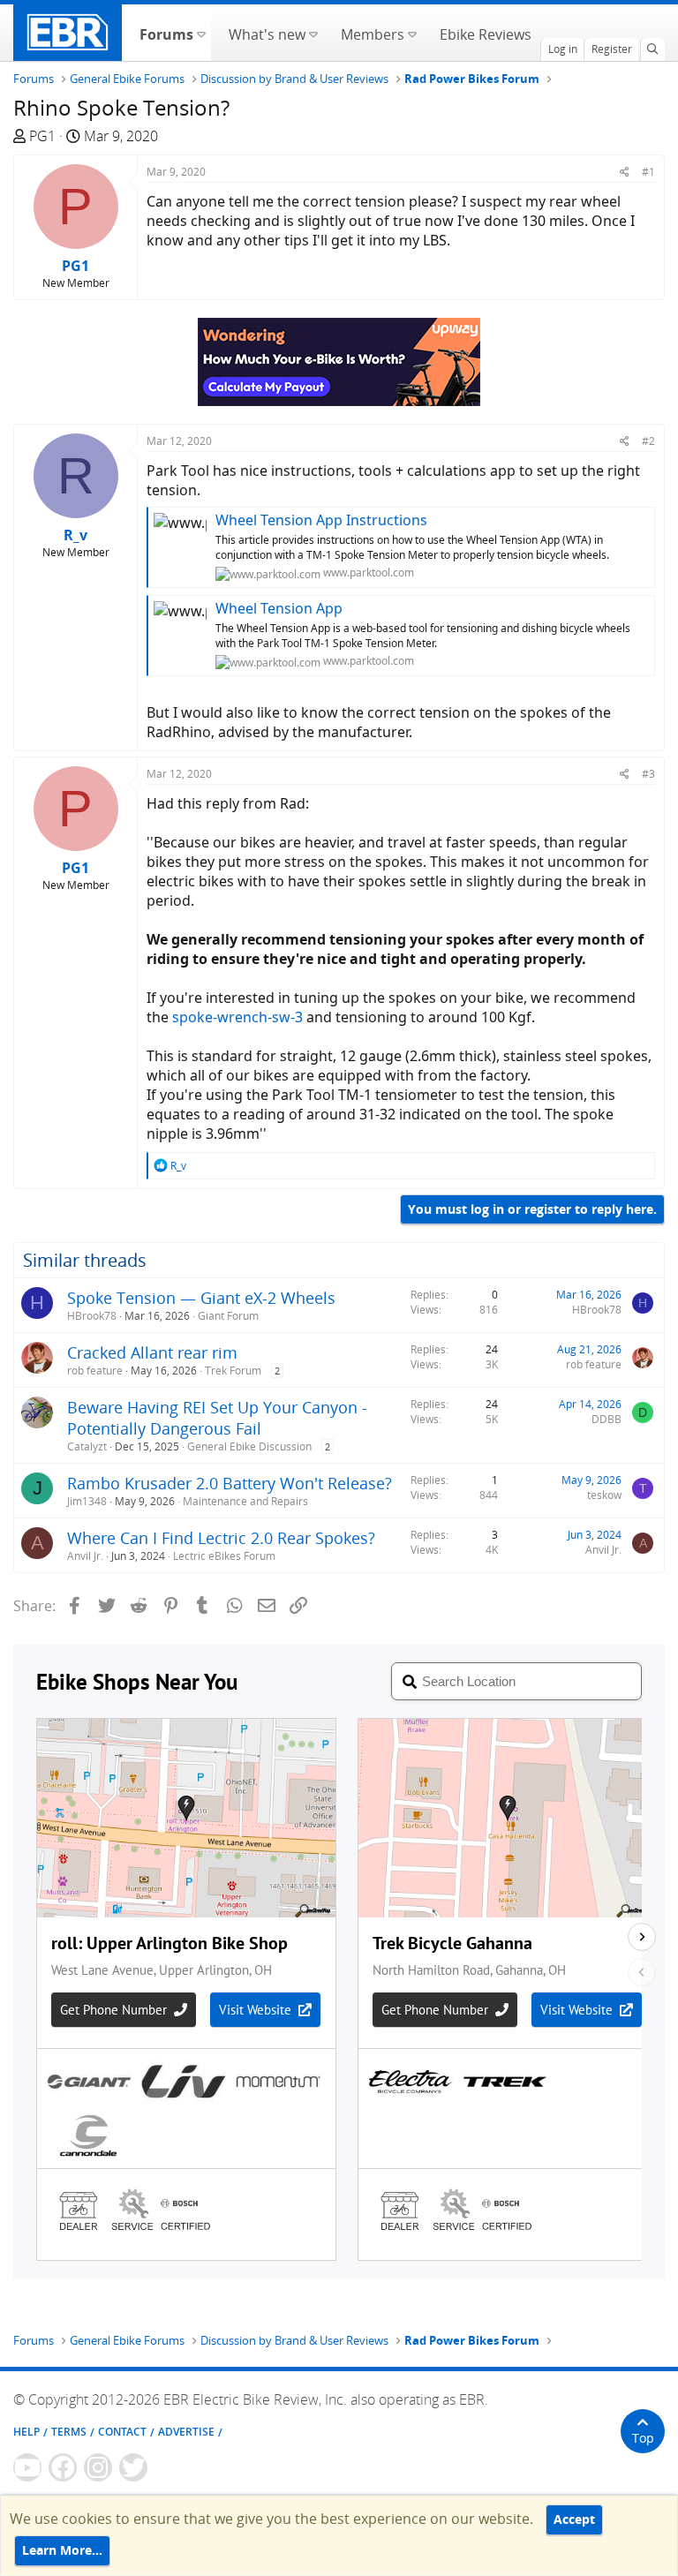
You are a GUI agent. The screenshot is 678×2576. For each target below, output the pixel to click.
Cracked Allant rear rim (152, 1352)
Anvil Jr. (85, 1556)
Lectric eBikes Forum (224, 1556)
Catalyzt (87, 1446)
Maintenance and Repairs (245, 1501)
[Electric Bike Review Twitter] (133, 2467)
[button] (201, 33)
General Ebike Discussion (249, 1446)
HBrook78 (92, 1316)
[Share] (625, 172)
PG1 (42, 136)
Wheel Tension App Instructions (321, 520)
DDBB (606, 1419)
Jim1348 (87, 1501)
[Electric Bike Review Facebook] (63, 2467)
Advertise (186, 2432)
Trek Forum (233, 1371)
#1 (648, 172)
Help (26, 2432)
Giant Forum (228, 1316)
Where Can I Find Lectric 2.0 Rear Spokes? (221, 1538)
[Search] (652, 49)
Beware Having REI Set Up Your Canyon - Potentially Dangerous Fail (217, 1418)
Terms (69, 2432)
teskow (604, 1495)
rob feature (95, 1371)
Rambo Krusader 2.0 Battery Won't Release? (230, 1483)
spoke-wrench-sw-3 (237, 1017)
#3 (648, 774)
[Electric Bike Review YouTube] (27, 2467)
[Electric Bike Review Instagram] (98, 2467)
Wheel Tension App (279, 608)
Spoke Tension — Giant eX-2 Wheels (201, 1298)
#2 (648, 441)
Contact (122, 2432)
